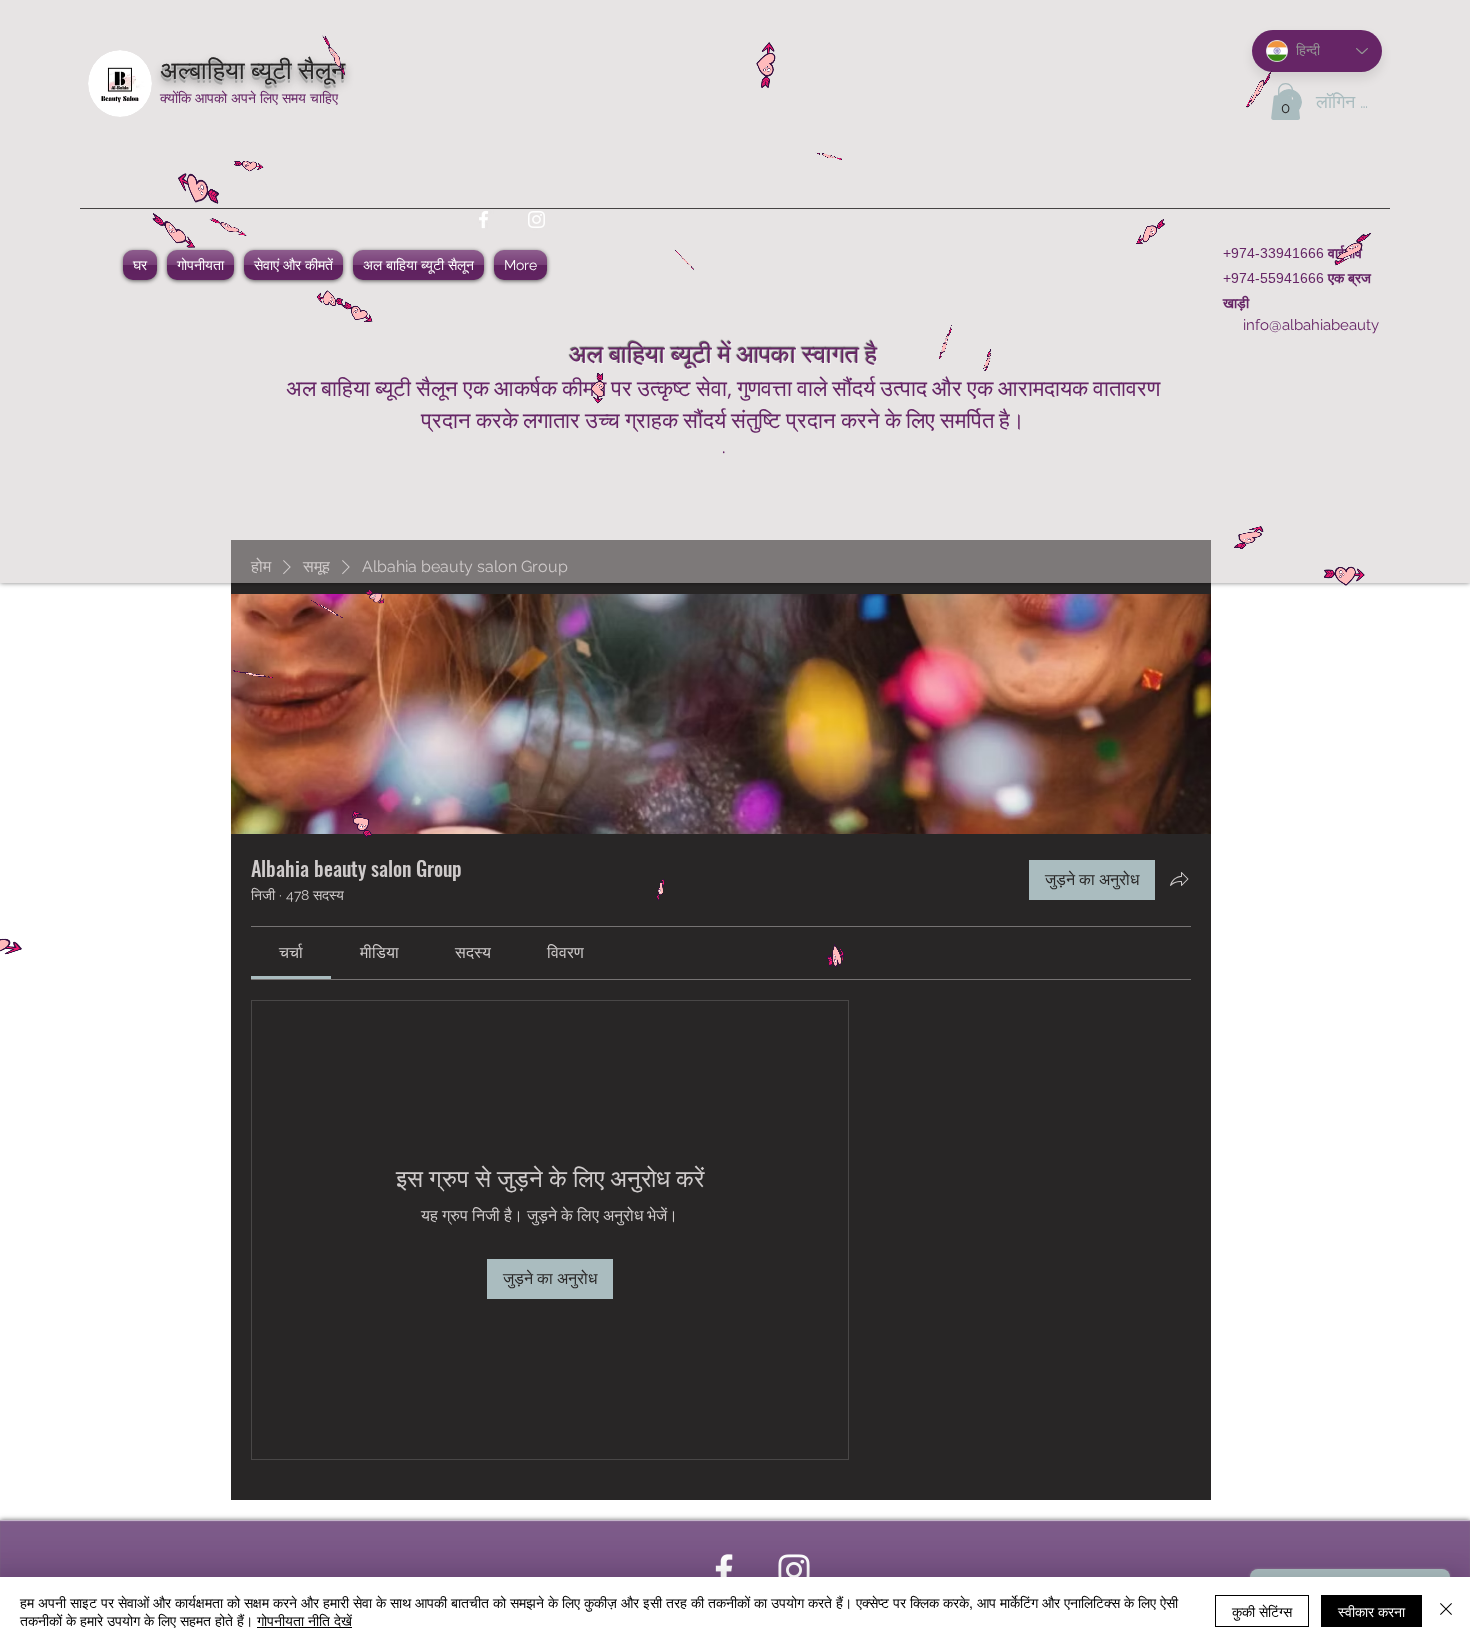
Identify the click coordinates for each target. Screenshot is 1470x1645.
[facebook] (483, 219)
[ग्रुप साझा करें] (1179, 879)
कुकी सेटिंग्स (1262, 1611)
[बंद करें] (1446, 1611)
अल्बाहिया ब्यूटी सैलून (252, 67)
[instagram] (536, 219)
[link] (291, 952)
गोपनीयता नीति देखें (304, 1620)
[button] (1285, 101)
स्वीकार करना (1371, 1611)
